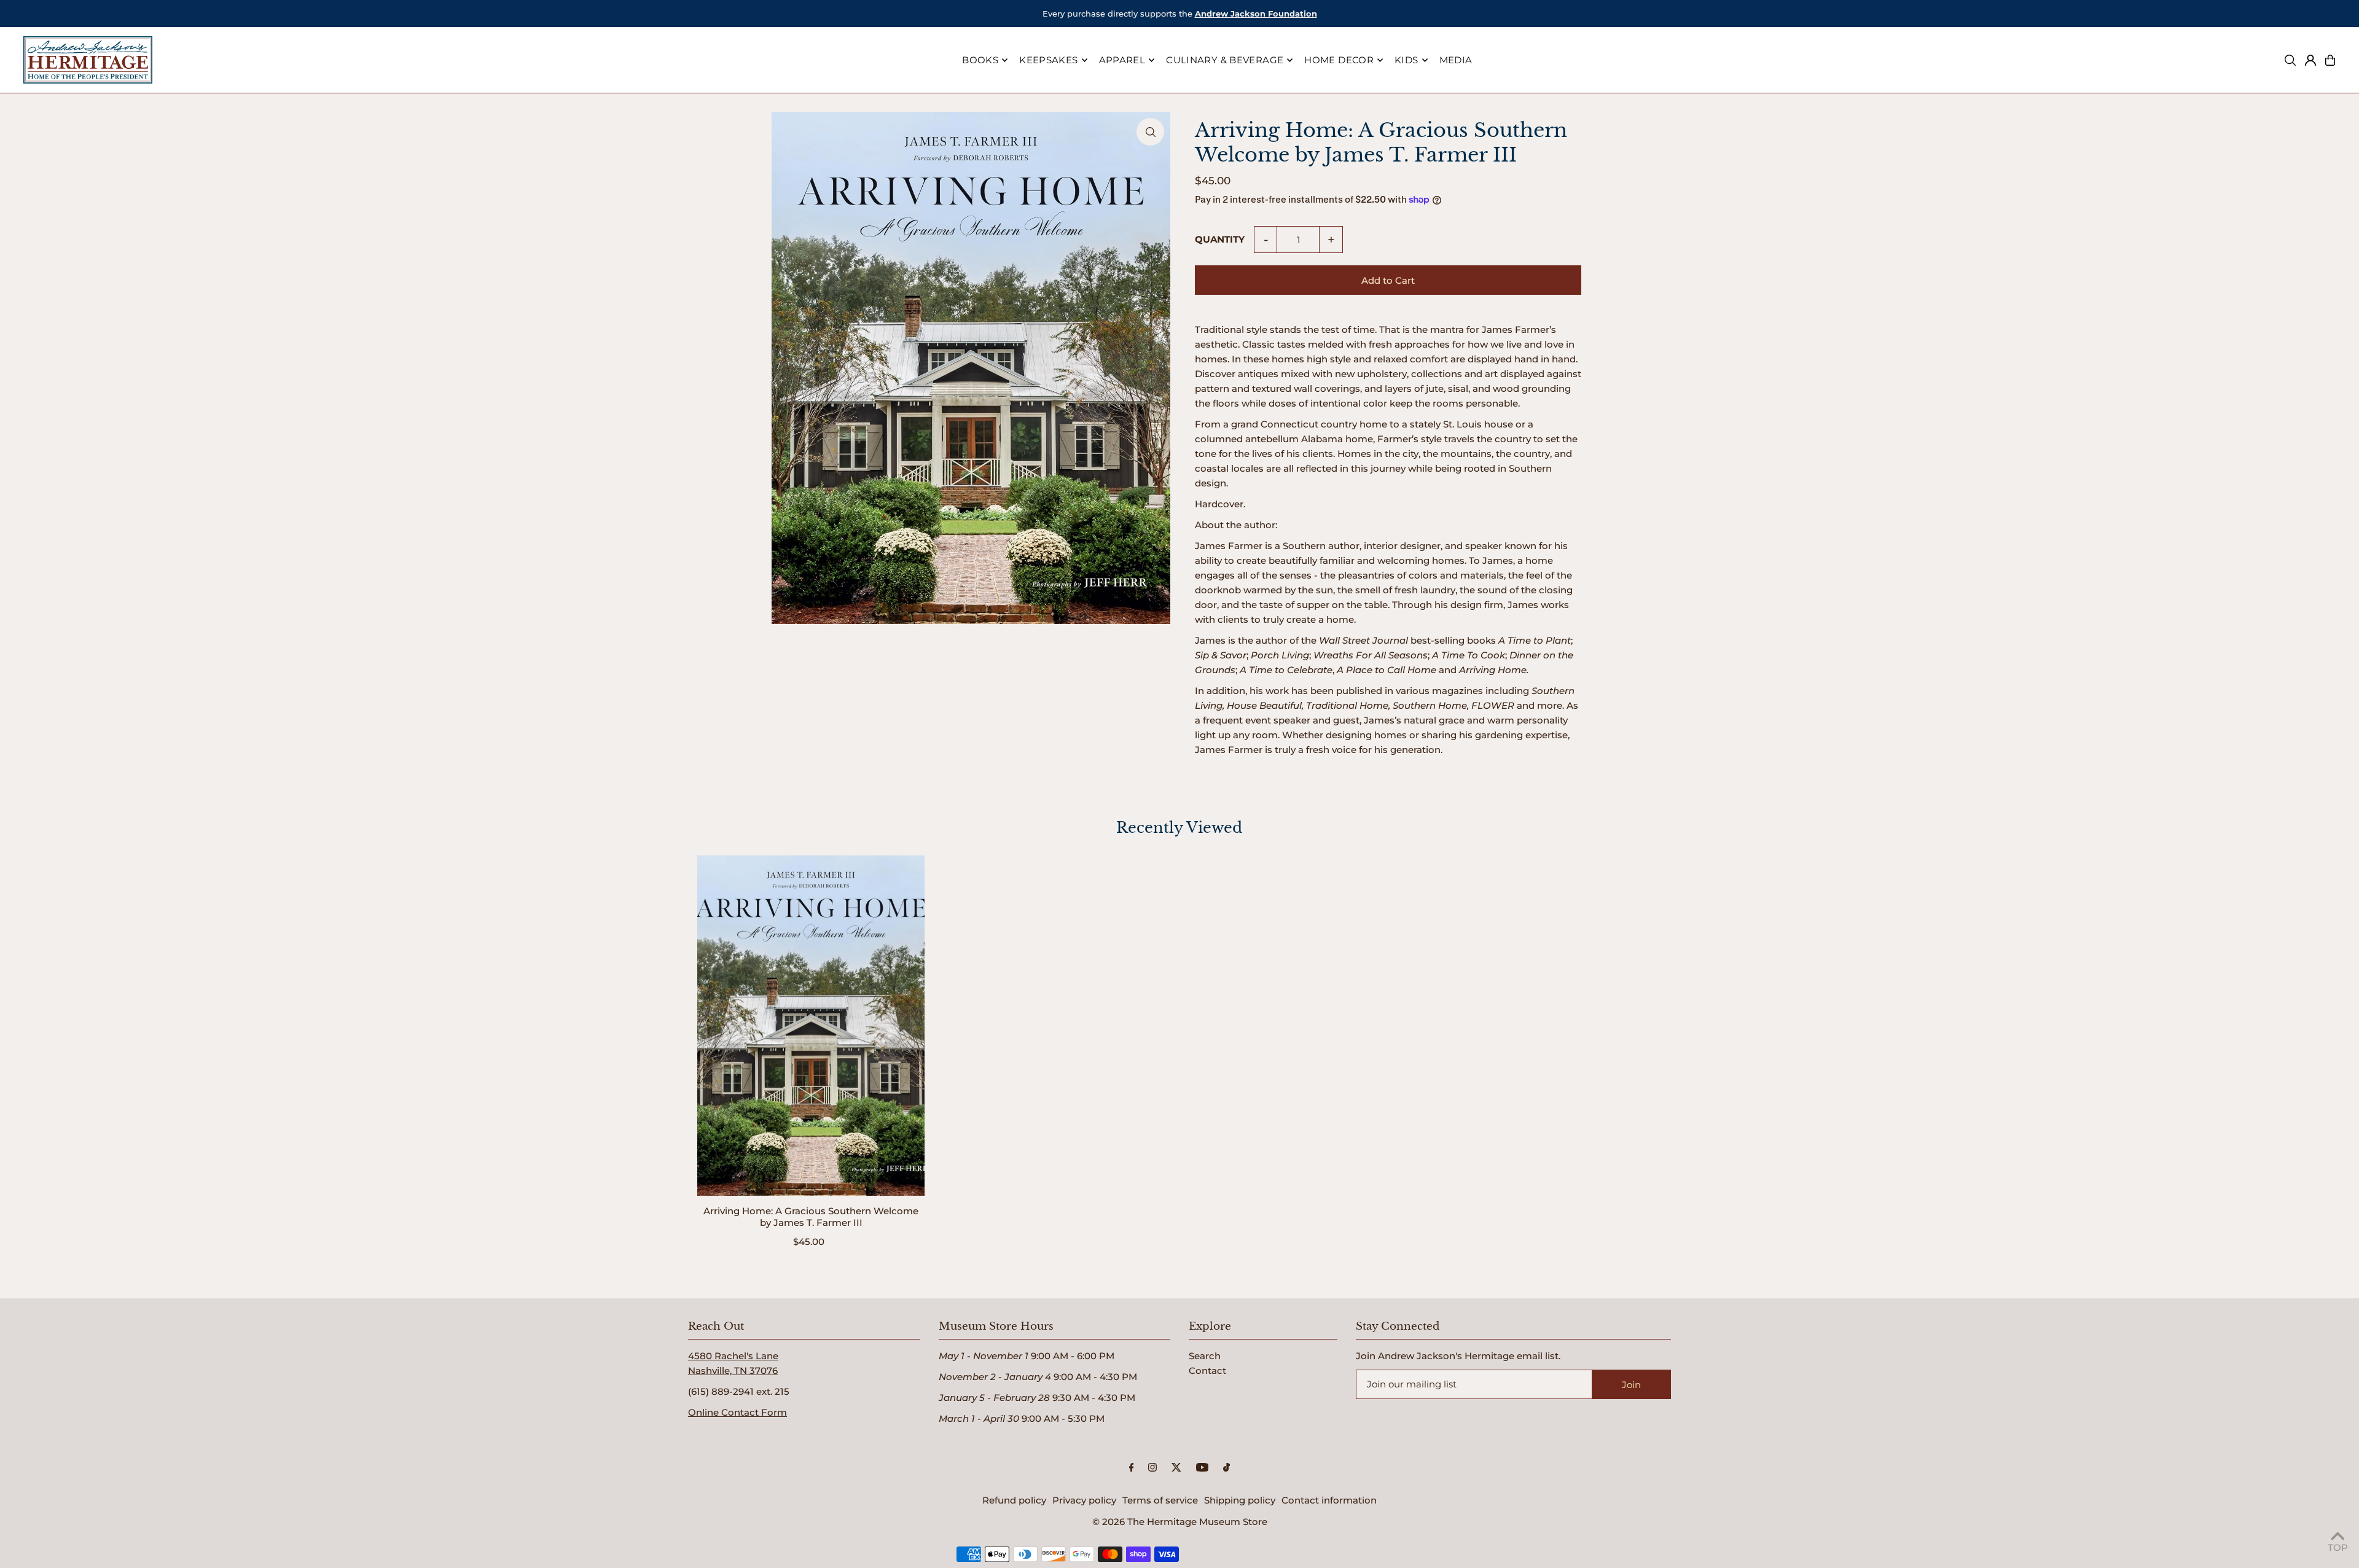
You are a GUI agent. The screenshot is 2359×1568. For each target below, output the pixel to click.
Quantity (1220, 239)
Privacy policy (1084, 1500)
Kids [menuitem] (1406, 60)
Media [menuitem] (1456, 60)
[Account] (2310, 60)
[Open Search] (2290, 60)
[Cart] (2330, 60)
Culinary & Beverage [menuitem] (1225, 60)
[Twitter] (1176, 1468)
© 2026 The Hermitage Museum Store (1180, 1522)
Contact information (1329, 1500)
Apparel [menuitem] (1122, 60)
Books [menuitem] (980, 60)
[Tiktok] (1226, 1468)
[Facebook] (1132, 1468)
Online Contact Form (737, 1412)
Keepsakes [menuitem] (1048, 60)
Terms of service (1160, 1500)
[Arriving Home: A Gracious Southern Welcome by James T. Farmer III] (811, 1025)
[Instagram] (1152, 1468)
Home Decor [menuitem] (1339, 60)
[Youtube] (1202, 1468)
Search (1205, 1356)
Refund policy (1014, 1500)
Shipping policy (1240, 1500)
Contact (1207, 1371)
